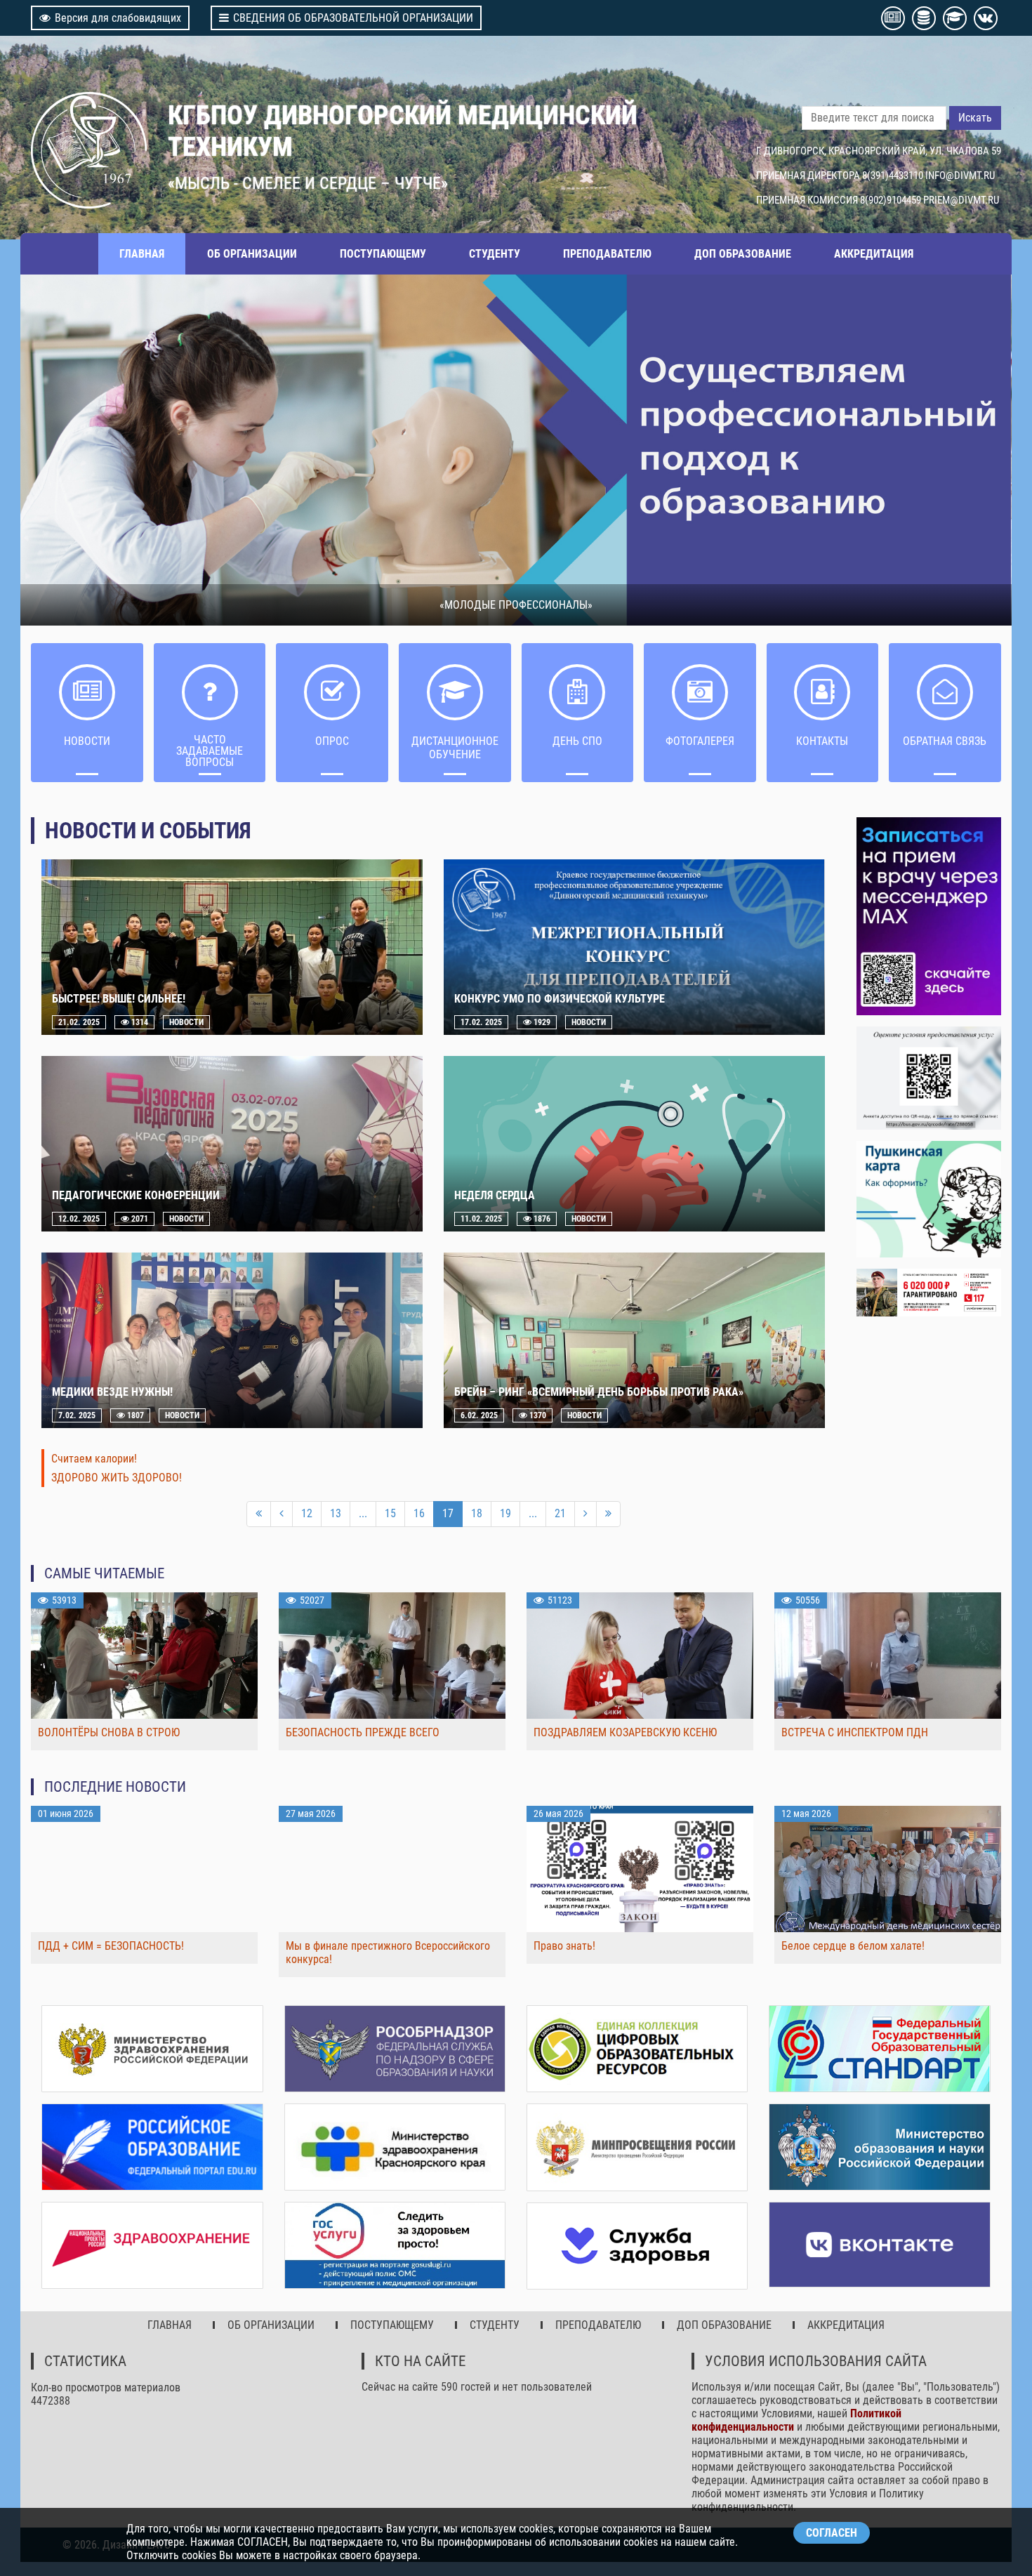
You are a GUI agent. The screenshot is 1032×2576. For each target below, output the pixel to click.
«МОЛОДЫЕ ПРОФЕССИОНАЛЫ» (516, 605)
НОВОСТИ (87, 741)
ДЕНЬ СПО (577, 741)
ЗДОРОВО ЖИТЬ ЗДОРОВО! (117, 1478)
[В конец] (608, 1514)
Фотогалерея (700, 741)
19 (505, 1513)
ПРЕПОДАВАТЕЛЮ (607, 254)
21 (560, 1513)
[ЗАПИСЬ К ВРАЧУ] (928, 916)
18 (477, 1513)
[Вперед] (586, 1514)
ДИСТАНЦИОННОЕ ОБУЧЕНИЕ (455, 748)
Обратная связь (945, 741)
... (363, 1513)
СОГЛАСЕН (832, 2533)
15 (390, 1513)
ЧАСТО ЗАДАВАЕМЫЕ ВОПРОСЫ (210, 751)
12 (307, 1513)
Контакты (822, 741)
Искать (975, 118)
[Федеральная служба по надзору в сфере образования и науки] (395, 2049)
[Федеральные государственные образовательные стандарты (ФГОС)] (879, 2049)
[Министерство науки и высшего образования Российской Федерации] (879, 2147)
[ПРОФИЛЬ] (928, 1078)
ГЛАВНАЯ (142, 254)
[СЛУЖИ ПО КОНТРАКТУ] (928, 1293)
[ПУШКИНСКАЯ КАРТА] (928, 1199)
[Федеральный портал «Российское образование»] (152, 2147)
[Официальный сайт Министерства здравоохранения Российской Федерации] (152, 2049)
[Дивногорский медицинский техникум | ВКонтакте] (879, 2245)
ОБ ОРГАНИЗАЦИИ (252, 254)
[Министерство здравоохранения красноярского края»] (395, 2147)
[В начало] (259, 1514)
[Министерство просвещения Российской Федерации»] (637, 2147)
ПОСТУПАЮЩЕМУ (383, 254)
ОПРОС (332, 741)
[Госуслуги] (395, 2245)
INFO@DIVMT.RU (960, 176)
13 (336, 1513)
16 (419, 1513)
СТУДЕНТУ (495, 254)
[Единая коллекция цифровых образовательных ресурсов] (637, 2049)
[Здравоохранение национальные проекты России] (152, 2245)
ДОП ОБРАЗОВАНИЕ (743, 254)
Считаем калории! (94, 1459)
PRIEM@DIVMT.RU (961, 200)
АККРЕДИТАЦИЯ (874, 254)
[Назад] (282, 1514)
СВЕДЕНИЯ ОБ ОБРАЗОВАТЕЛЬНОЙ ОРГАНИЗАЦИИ (353, 18)
